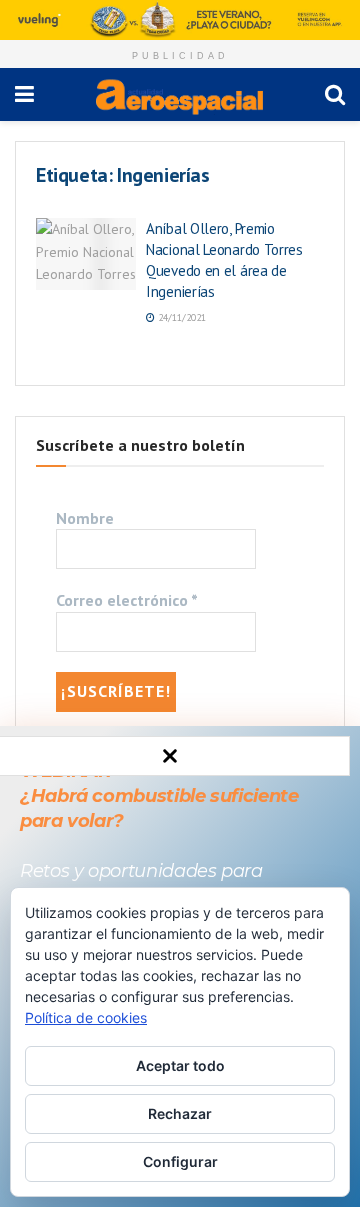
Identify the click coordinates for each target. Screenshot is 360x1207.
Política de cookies (86, 1017)
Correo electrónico (127, 600)
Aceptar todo (180, 1065)
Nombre (85, 518)
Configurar (180, 1161)
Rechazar (180, 1113)
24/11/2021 (180, 317)
